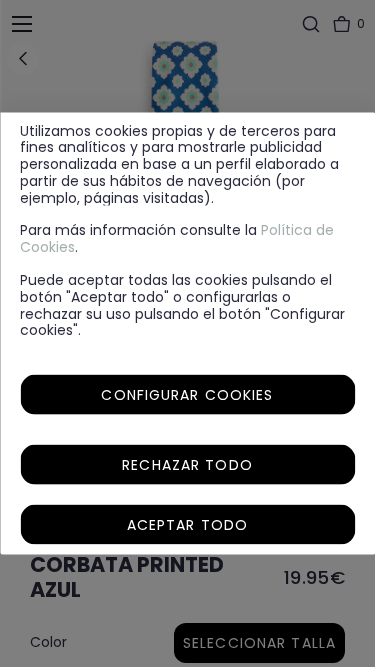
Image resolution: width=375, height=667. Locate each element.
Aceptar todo (187, 525)
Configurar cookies (187, 395)
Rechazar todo (187, 465)
